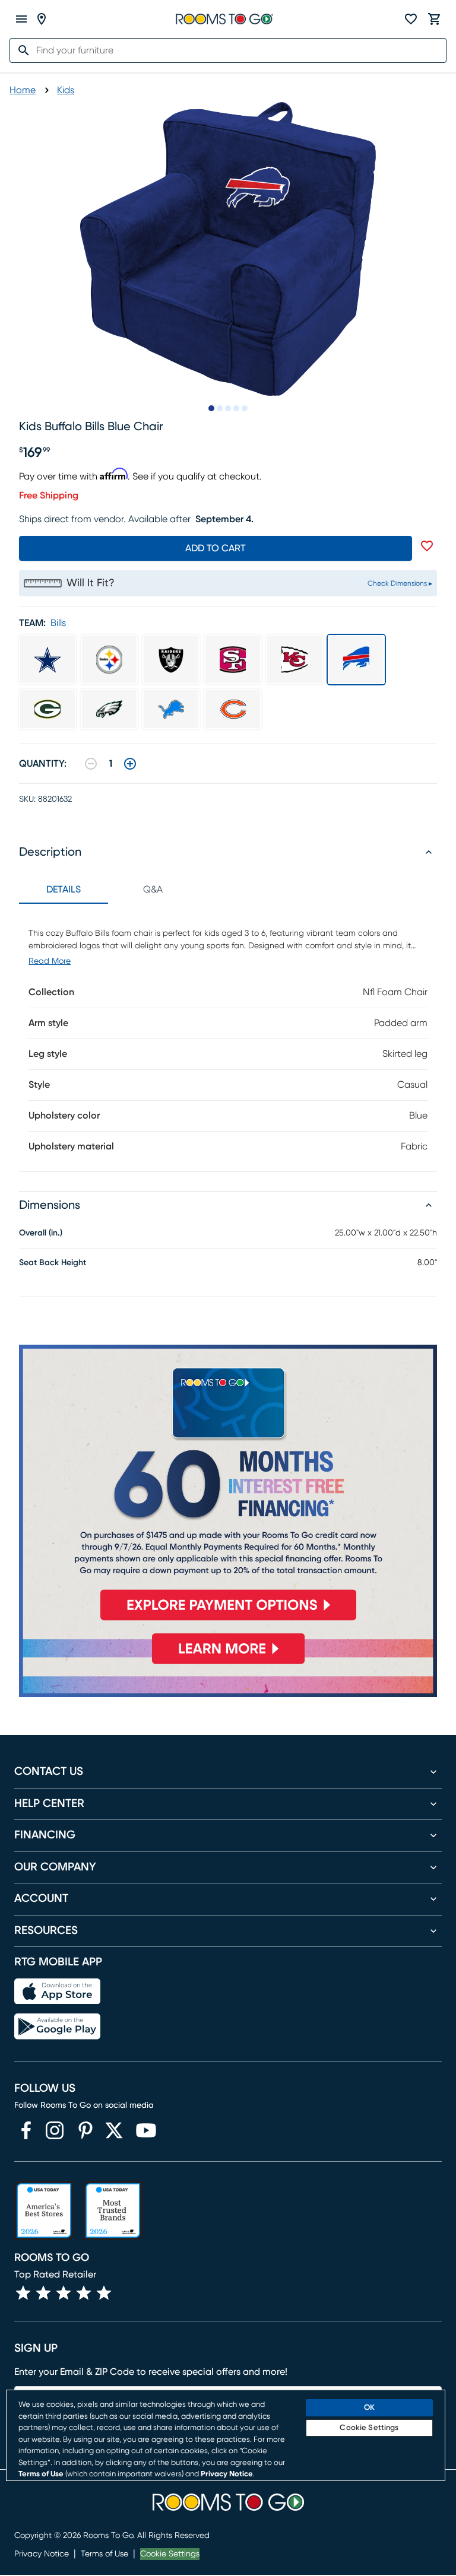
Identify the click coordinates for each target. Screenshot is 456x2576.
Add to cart (216, 548)
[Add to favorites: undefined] (427, 546)
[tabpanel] (228, 1038)
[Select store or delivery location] (42, 19)
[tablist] (108, 890)
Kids (66, 90)
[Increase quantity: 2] (130, 764)
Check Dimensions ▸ (400, 583)
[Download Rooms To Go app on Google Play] (57, 2027)
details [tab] (64, 890)
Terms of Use (104, 2554)
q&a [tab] (153, 890)
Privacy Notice (42, 2554)
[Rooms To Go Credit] (228, 1487)
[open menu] (21, 19)
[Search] (20, 50)
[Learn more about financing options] (228, 1664)
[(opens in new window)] (26, 2130)
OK (369, 2408)
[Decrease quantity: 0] (91, 764)
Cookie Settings (170, 2554)
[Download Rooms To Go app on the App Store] (57, 1991)
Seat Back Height (53, 1263)
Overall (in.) (41, 1233)
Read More (50, 961)
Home (23, 90)
